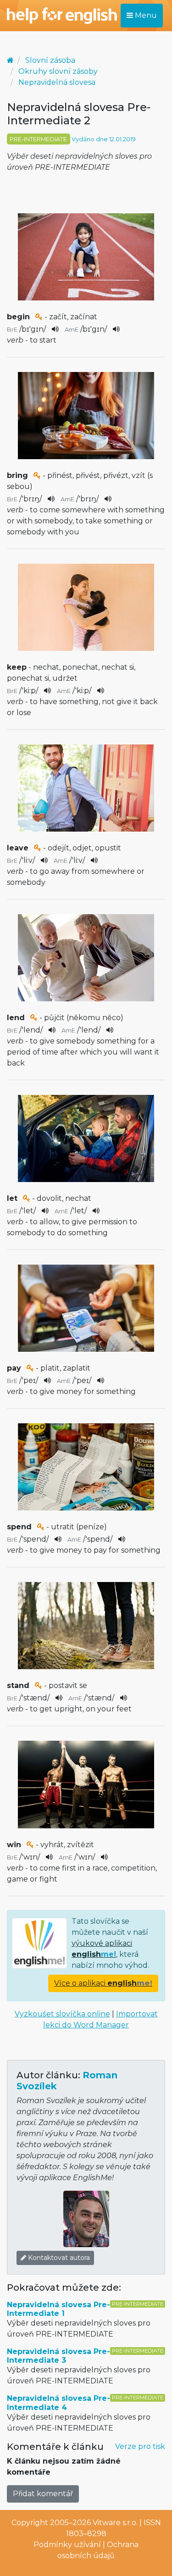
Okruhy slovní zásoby (58, 71)
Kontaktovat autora (58, 2258)
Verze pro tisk (140, 2446)
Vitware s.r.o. (115, 2523)
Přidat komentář (43, 2494)
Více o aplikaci (103, 1983)
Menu (145, 15)
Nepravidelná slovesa (57, 82)
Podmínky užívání (67, 2545)
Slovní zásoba (50, 60)
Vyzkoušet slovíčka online (62, 2014)
